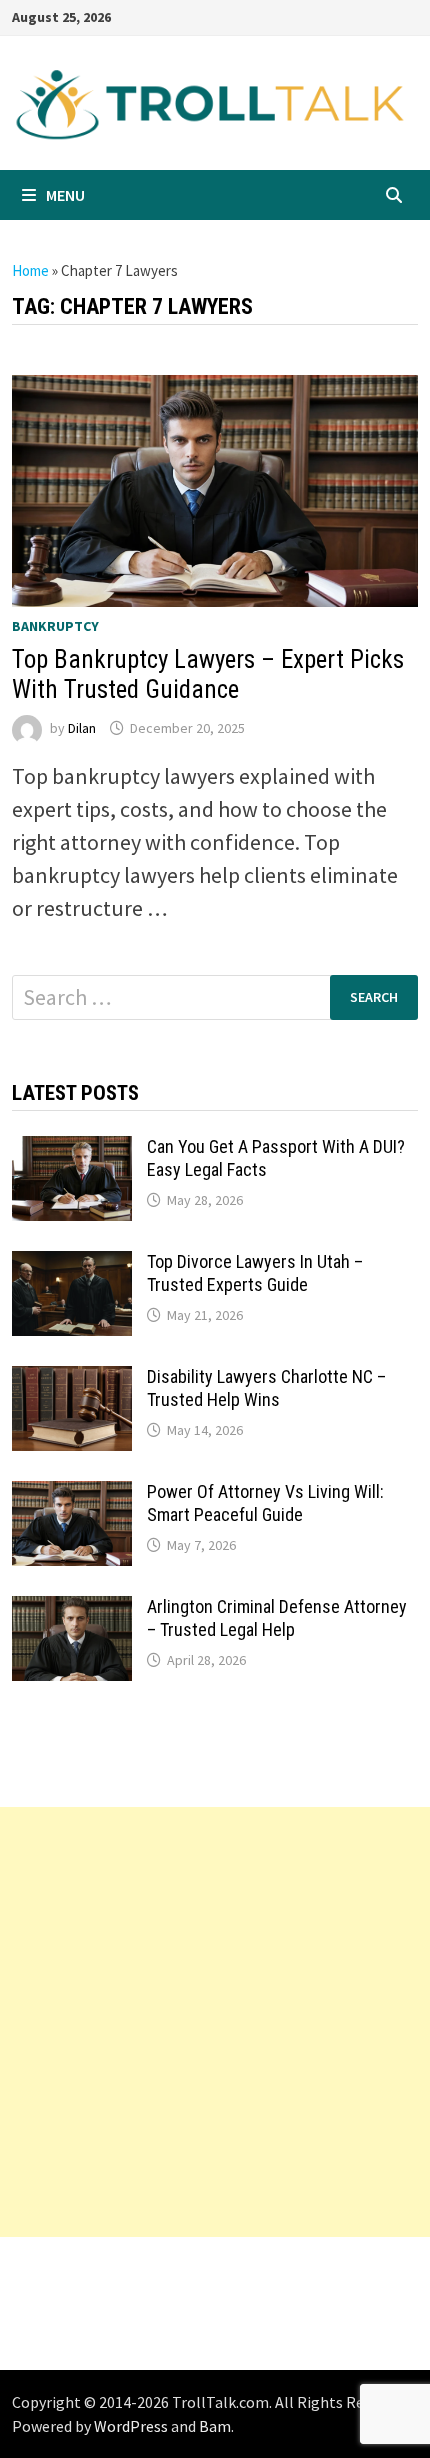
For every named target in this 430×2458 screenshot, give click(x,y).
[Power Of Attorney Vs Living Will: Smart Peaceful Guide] (72, 1497)
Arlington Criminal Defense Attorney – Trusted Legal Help (277, 1618)
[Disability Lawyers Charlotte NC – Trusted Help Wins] (72, 1382)
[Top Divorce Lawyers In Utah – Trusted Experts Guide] (72, 1267)
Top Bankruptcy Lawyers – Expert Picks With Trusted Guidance (208, 674)
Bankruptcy (55, 626)
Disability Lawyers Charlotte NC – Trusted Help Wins (266, 1388)
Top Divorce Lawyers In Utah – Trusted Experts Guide (255, 1273)
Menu (65, 195)
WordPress (131, 2426)
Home (30, 270)
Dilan (82, 728)
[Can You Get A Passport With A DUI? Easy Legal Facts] (72, 1152)
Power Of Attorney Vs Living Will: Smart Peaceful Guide (265, 1503)
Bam (215, 2426)
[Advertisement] (215, 2022)
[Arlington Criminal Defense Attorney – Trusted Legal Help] (72, 1612)
